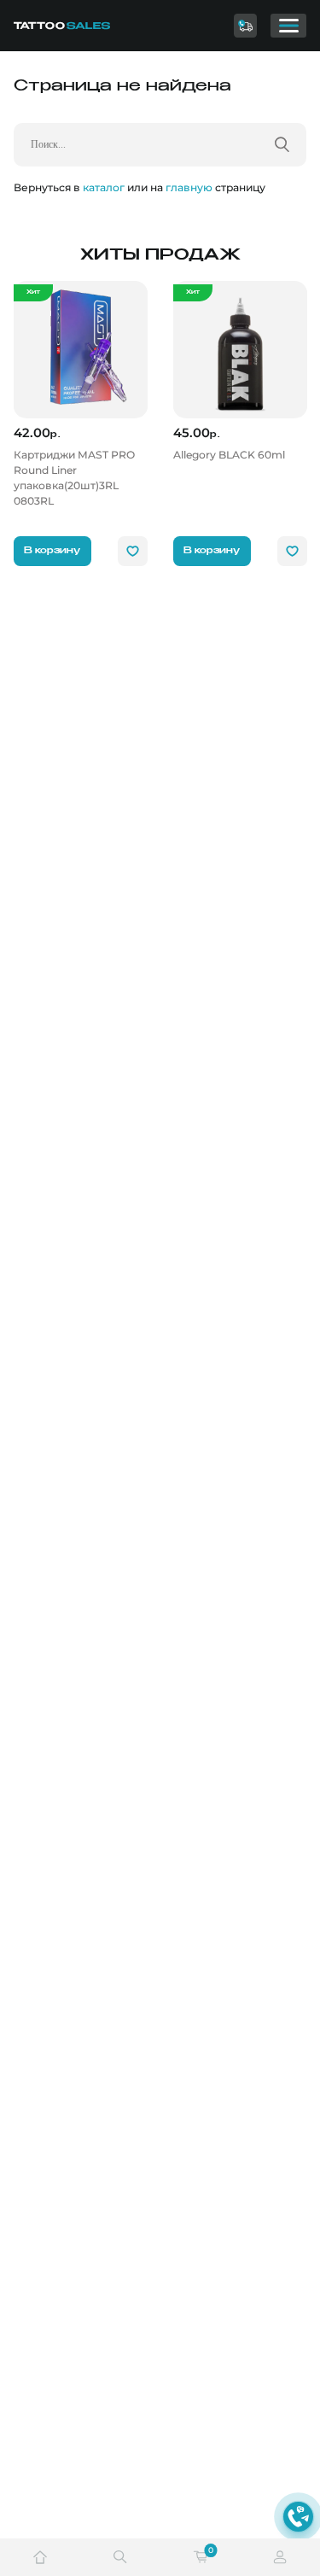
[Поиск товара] (282, 144)
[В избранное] (133, 551)
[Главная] (75, 26)
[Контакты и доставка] (246, 26)
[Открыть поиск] (120, 2557)
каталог (104, 187)
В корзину (52, 551)
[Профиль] (280, 2557)
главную (189, 187)
